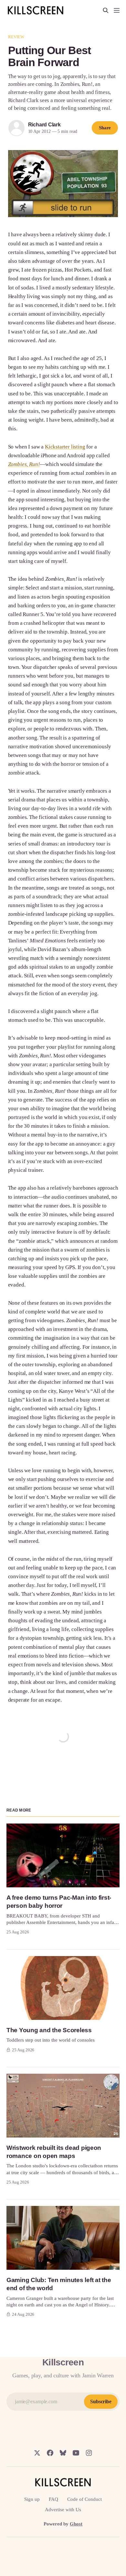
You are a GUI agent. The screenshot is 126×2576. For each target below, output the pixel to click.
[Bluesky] (63, 2453)
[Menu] (117, 10)
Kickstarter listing (65, 447)
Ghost (76, 2524)
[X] (37, 2453)
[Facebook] (50, 2453)
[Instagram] (89, 2453)
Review (16, 37)
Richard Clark (44, 125)
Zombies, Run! (24, 464)
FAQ (53, 2499)
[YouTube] (76, 2453)
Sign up (32, 2499)
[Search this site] (106, 10)
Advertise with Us (63, 2510)
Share (105, 128)
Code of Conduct (84, 2499)
